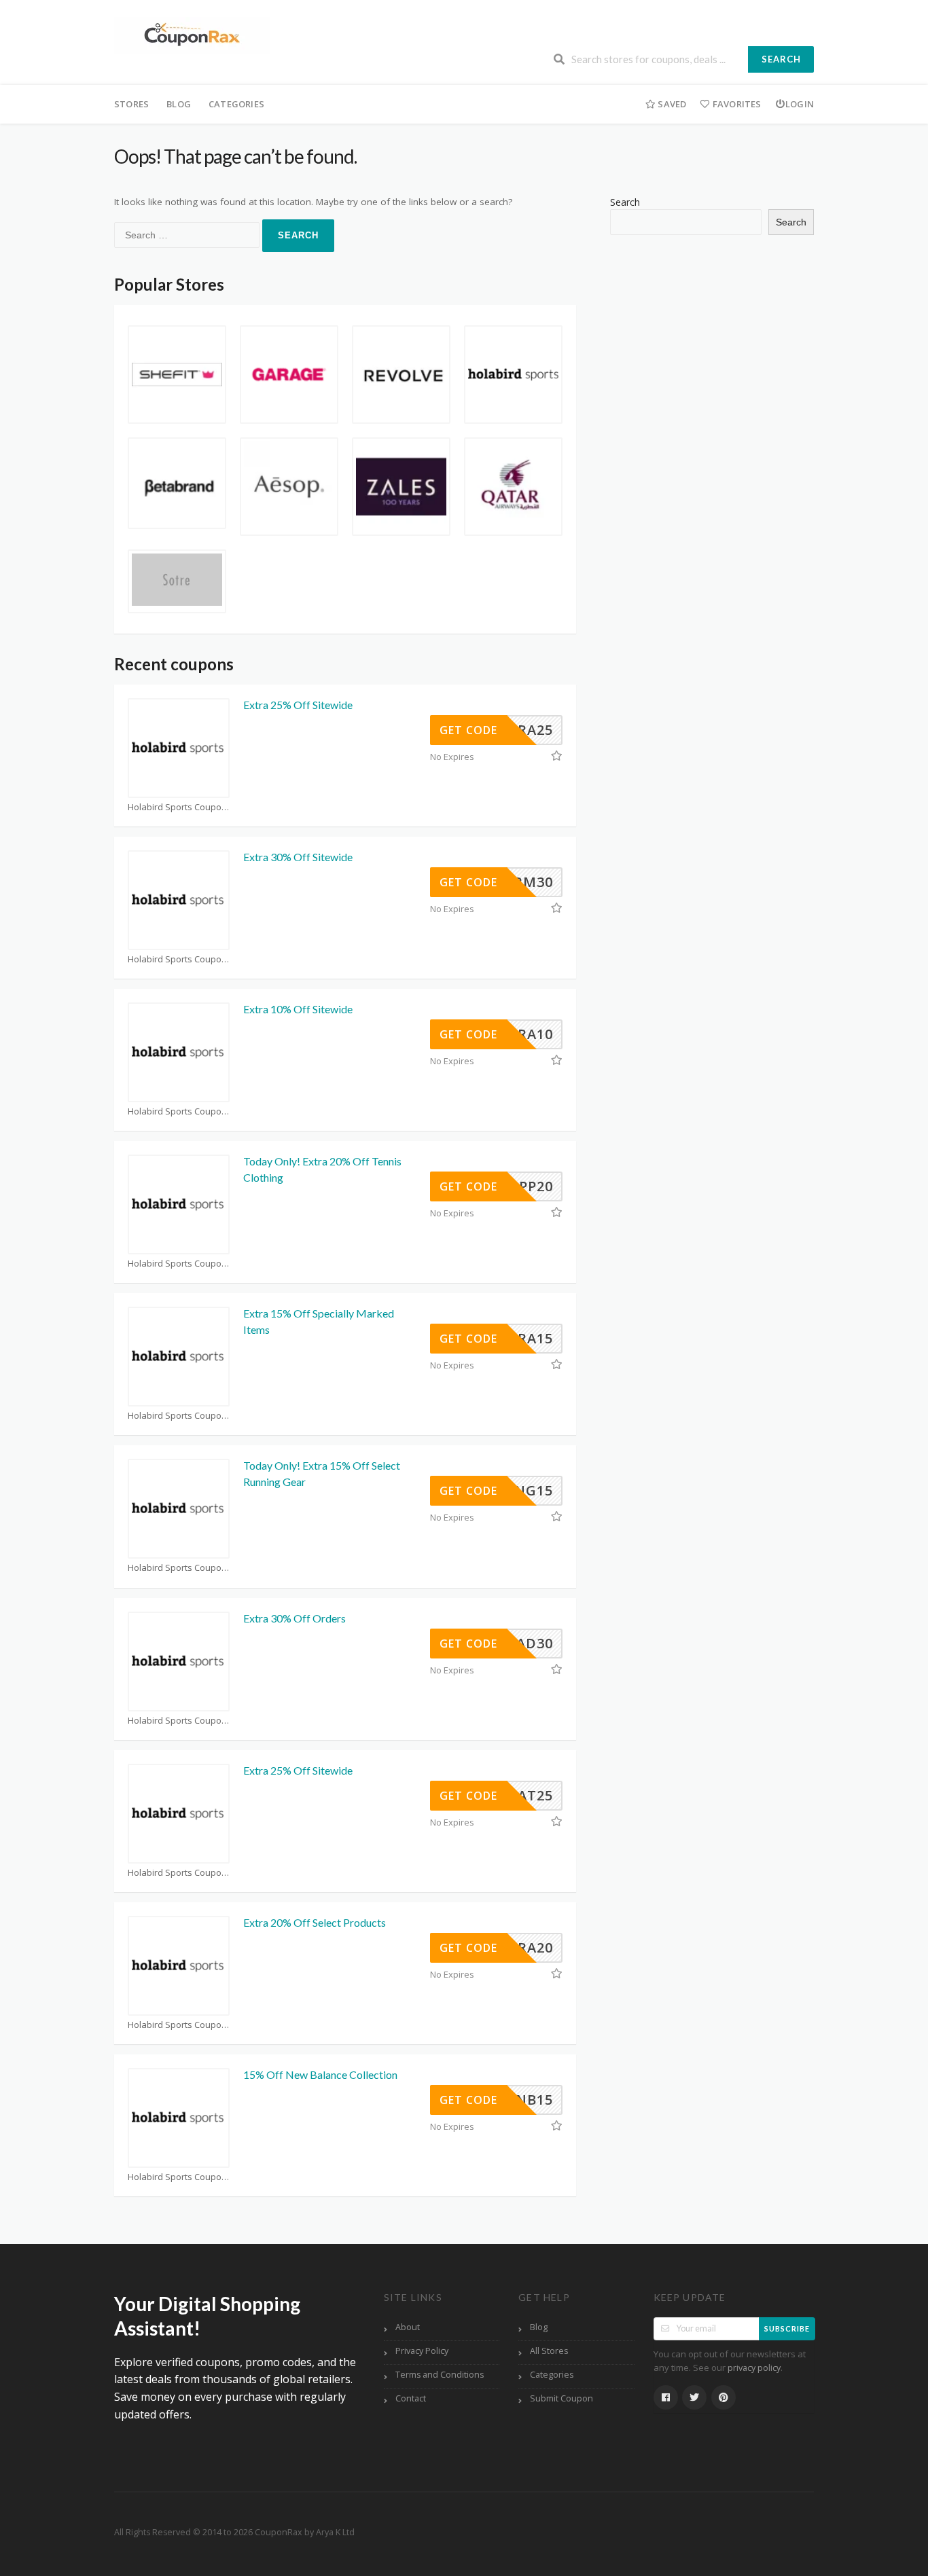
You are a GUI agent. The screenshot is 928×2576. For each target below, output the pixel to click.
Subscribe (787, 2328)
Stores (131, 104)
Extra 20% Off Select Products (315, 1922)
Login (800, 104)
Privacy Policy (422, 2351)
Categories (236, 104)
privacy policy (754, 2368)
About (408, 2327)
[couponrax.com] (192, 34)
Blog (179, 104)
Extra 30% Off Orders (295, 1618)
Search (781, 59)
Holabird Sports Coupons (179, 807)
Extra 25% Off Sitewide (298, 705)
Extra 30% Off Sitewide (298, 857)
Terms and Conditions (440, 2375)
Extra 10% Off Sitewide (298, 1009)
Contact (411, 2398)
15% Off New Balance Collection (320, 2074)
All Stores (549, 2351)
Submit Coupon (561, 2398)
